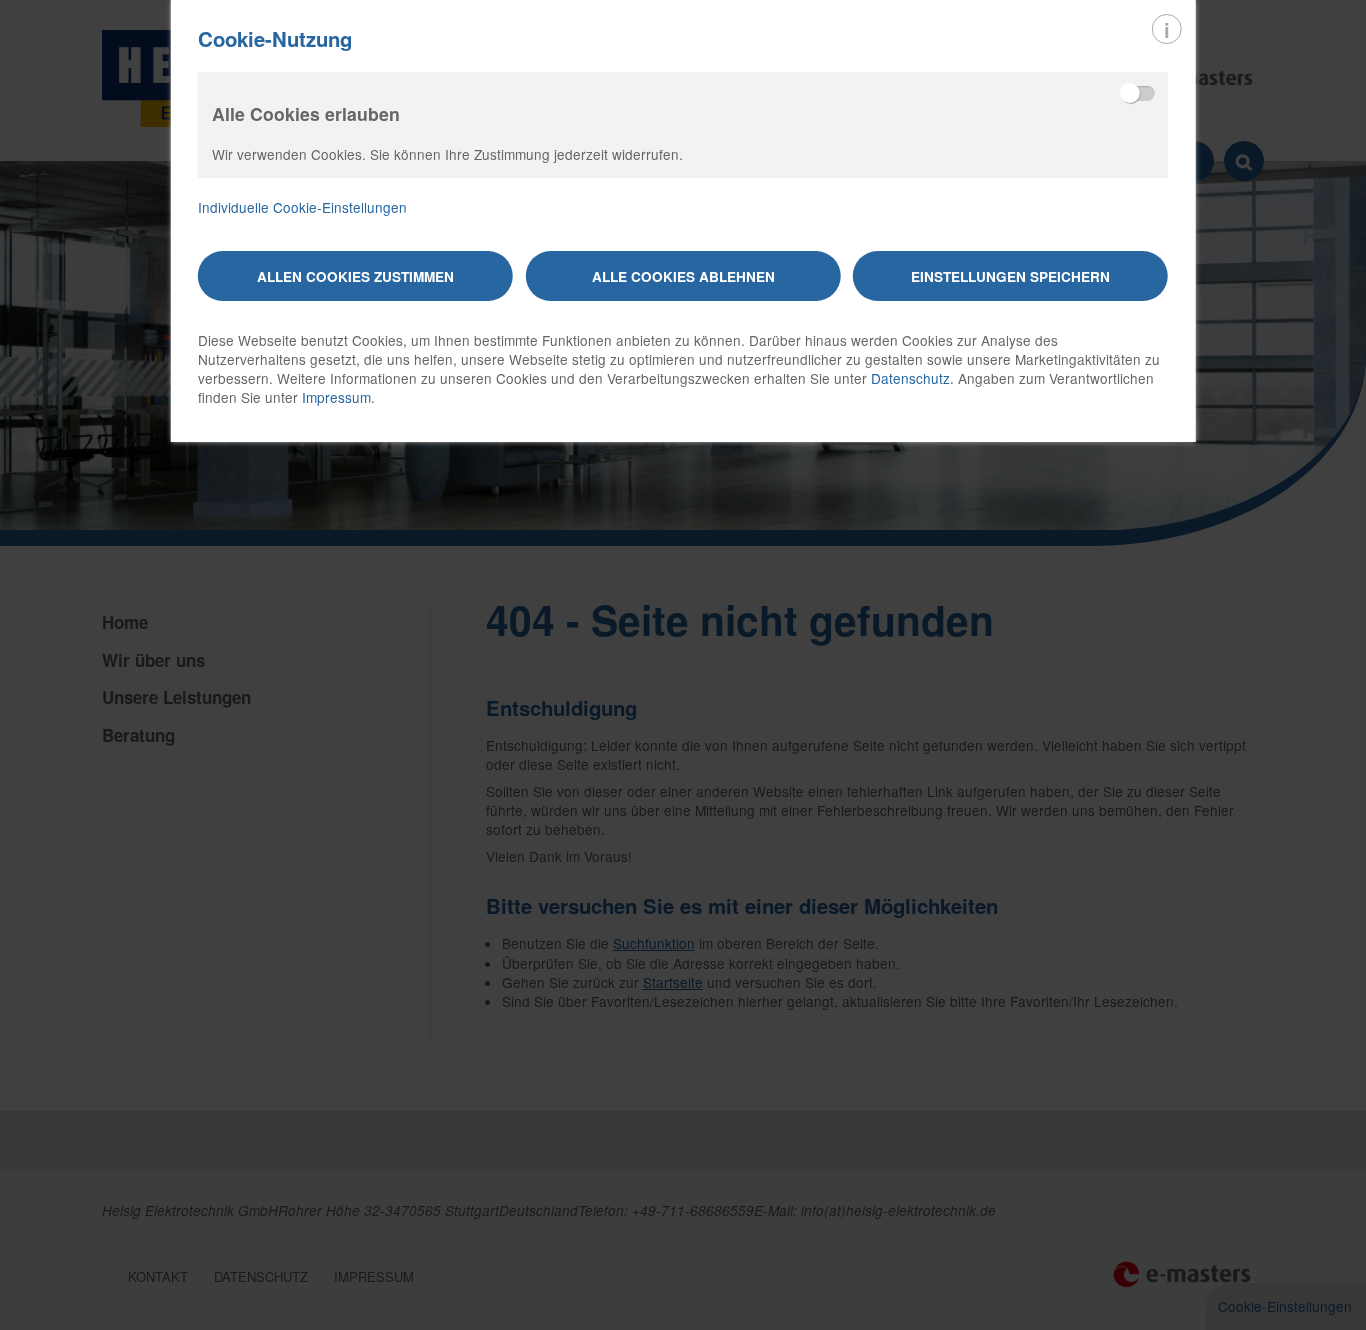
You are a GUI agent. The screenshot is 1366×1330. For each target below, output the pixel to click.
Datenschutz (910, 378)
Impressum (336, 397)
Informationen (1167, 29)
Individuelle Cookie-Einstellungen (302, 207)
